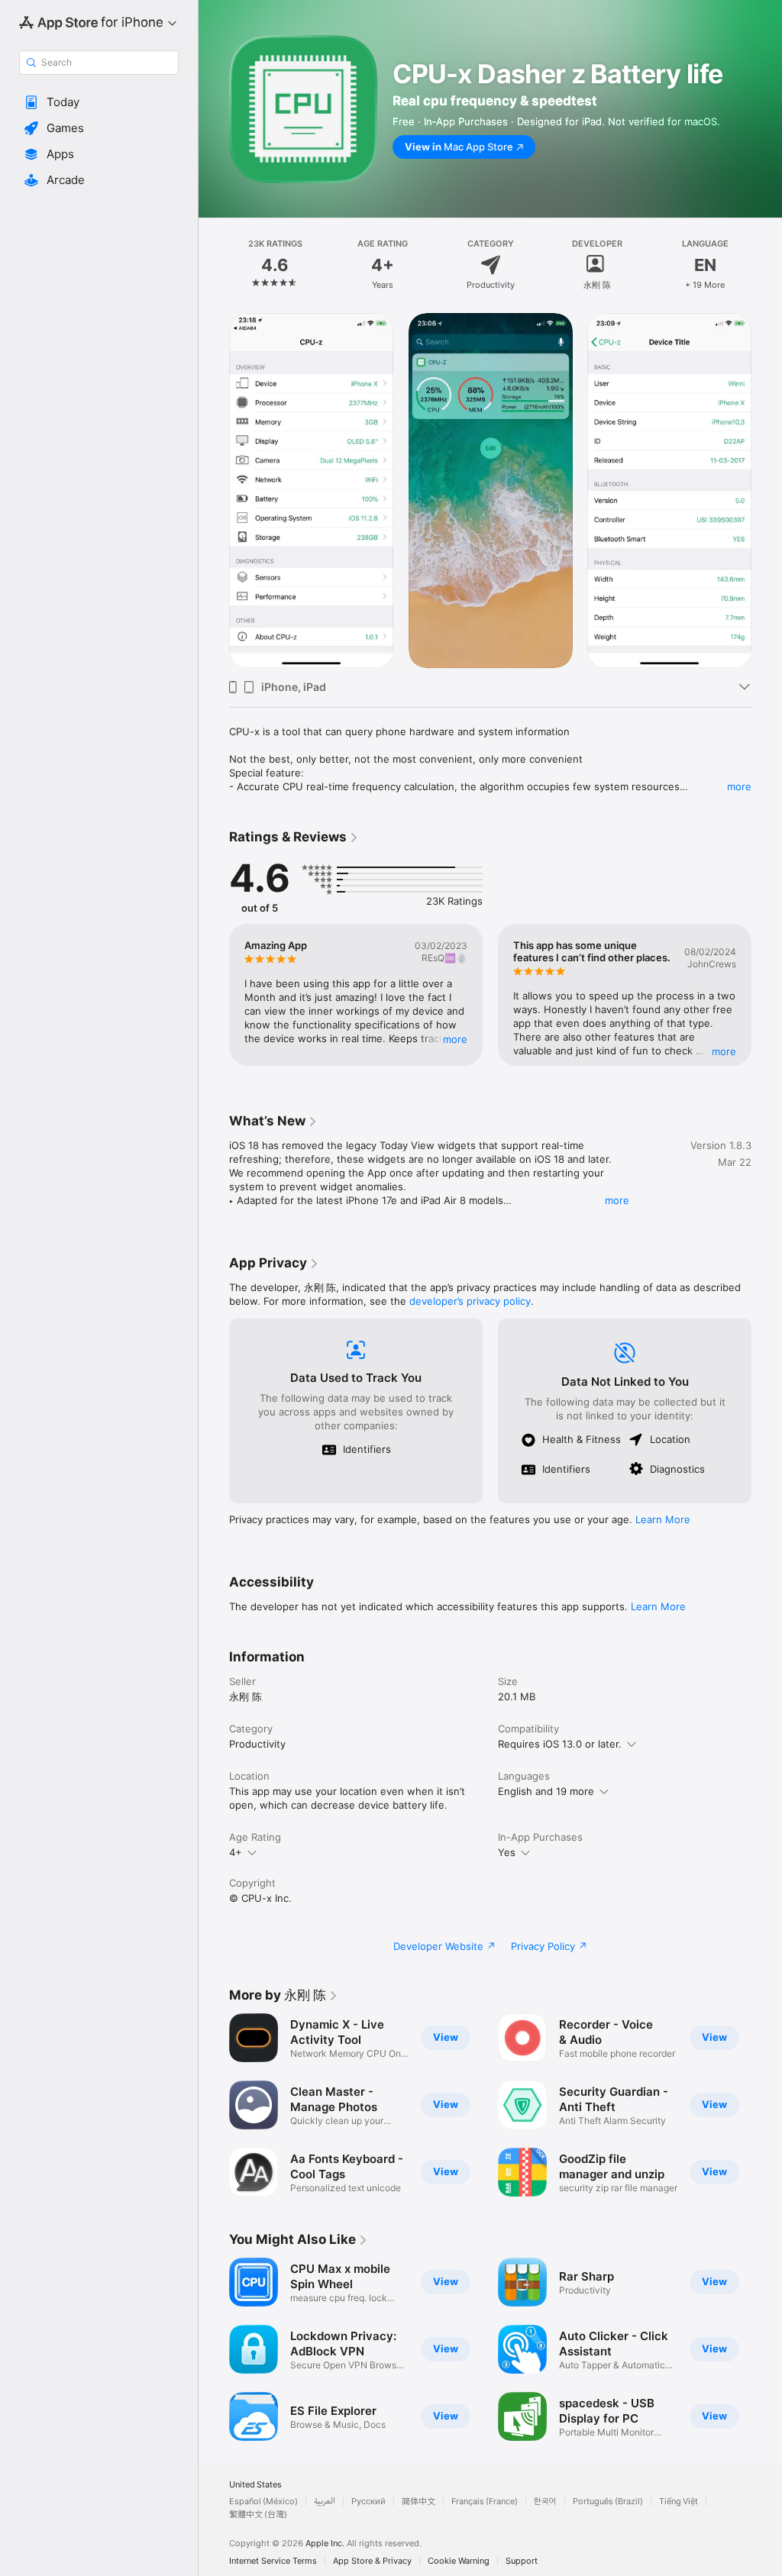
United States (255, 2485)
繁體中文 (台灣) (258, 2515)
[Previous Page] (214, 265)
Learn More (663, 1519)
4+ (236, 1852)
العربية (325, 2502)
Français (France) (485, 2502)
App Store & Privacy (372, 2561)
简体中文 (418, 2502)
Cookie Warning (459, 2561)
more (739, 786)
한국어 (545, 2502)
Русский (368, 2502)
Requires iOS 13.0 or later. (560, 1744)
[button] (99, 102)
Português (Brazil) (608, 2502)
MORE (455, 1039)
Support (522, 2561)
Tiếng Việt (679, 2502)
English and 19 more (546, 1791)
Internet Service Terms (273, 2561)
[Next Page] (767, 265)
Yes (507, 1852)
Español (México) (263, 2502)
